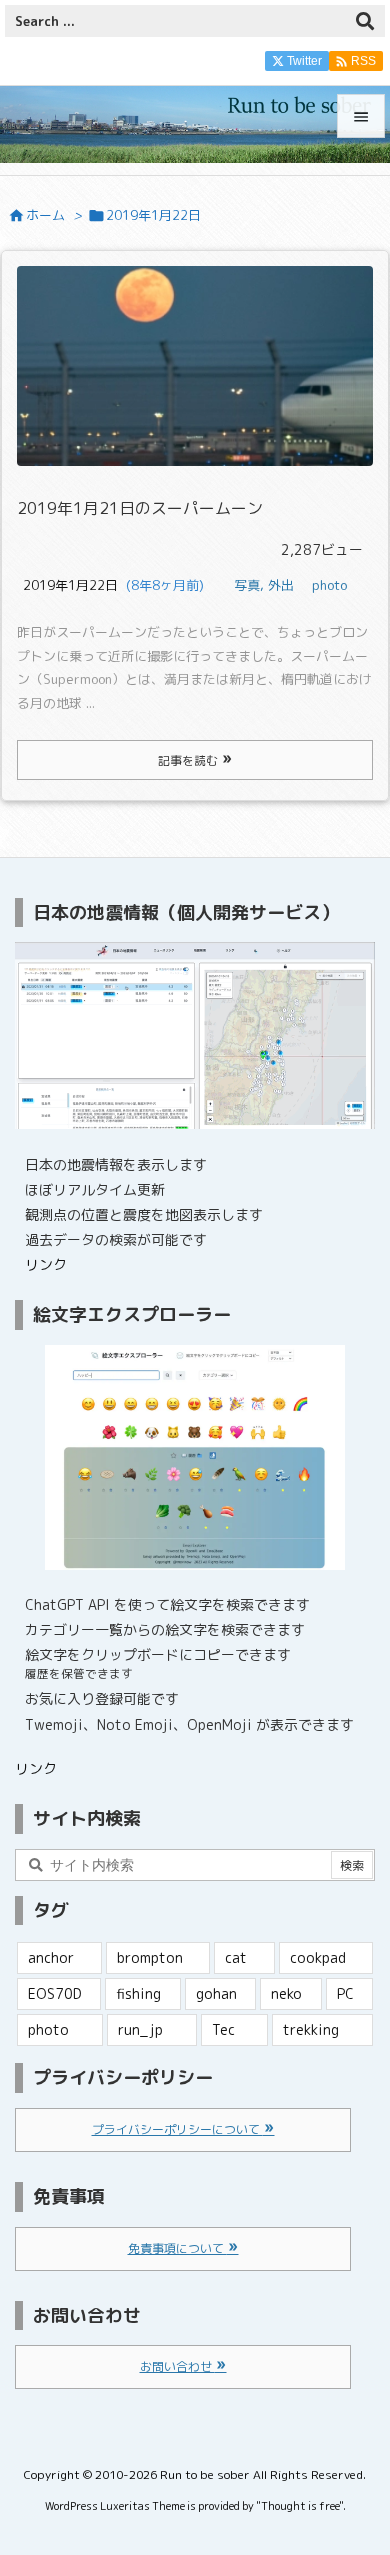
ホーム (45, 215)
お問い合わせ (177, 2366)
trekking (311, 2029)
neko (286, 1993)
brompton (150, 1957)
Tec (223, 2029)
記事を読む (189, 760)
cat (236, 1957)
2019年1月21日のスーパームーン (140, 508)
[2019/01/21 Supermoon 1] (195, 366)
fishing (138, 1993)
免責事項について (177, 2248)
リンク (46, 1264)
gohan (216, 1993)
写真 (247, 585)
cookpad (318, 1957)
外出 (281, 585)
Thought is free (300, 2506)
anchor (51, 1957)
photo (329, 585)
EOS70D (55, 1993)
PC (345, 1993)
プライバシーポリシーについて (177, 2129)
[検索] (365, 21)
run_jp (140, 2029)
